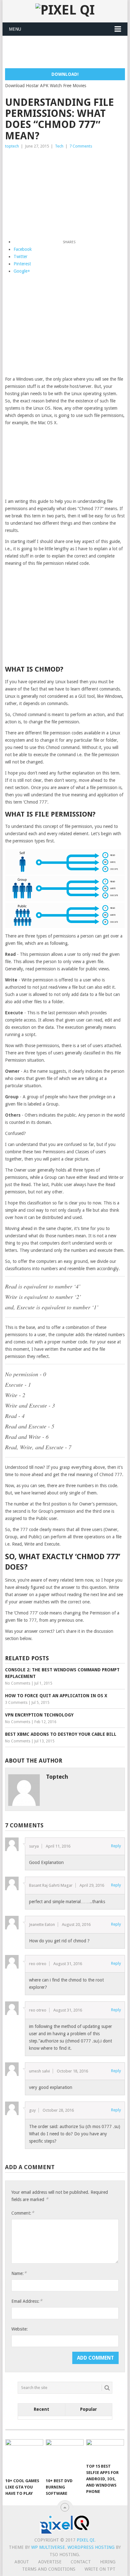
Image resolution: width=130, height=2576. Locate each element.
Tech (59, 146)
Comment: (23, 2213)
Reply (116, 1846)
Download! (65, 74)
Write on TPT (100, 2569)
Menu (15, 29)
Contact (81, 2562)
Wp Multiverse (48, 2547)
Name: (19, 2273)
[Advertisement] (67, 52)
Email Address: (27, 2301)
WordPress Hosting (91, 2547)
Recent (41, 2409)
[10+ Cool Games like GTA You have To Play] (24, 2457)
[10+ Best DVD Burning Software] (65, 2457)
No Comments (18, 1683)
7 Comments (81, 146)
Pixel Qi (86, 2540)
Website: (20, 2329)
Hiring (108, 2562)
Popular (89, 2409)
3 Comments (16, 1703)
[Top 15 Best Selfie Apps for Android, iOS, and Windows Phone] (105, 2450)
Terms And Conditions (49, 2569)
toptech (12, 146)
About (22, 2562)
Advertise (50, 2562)
